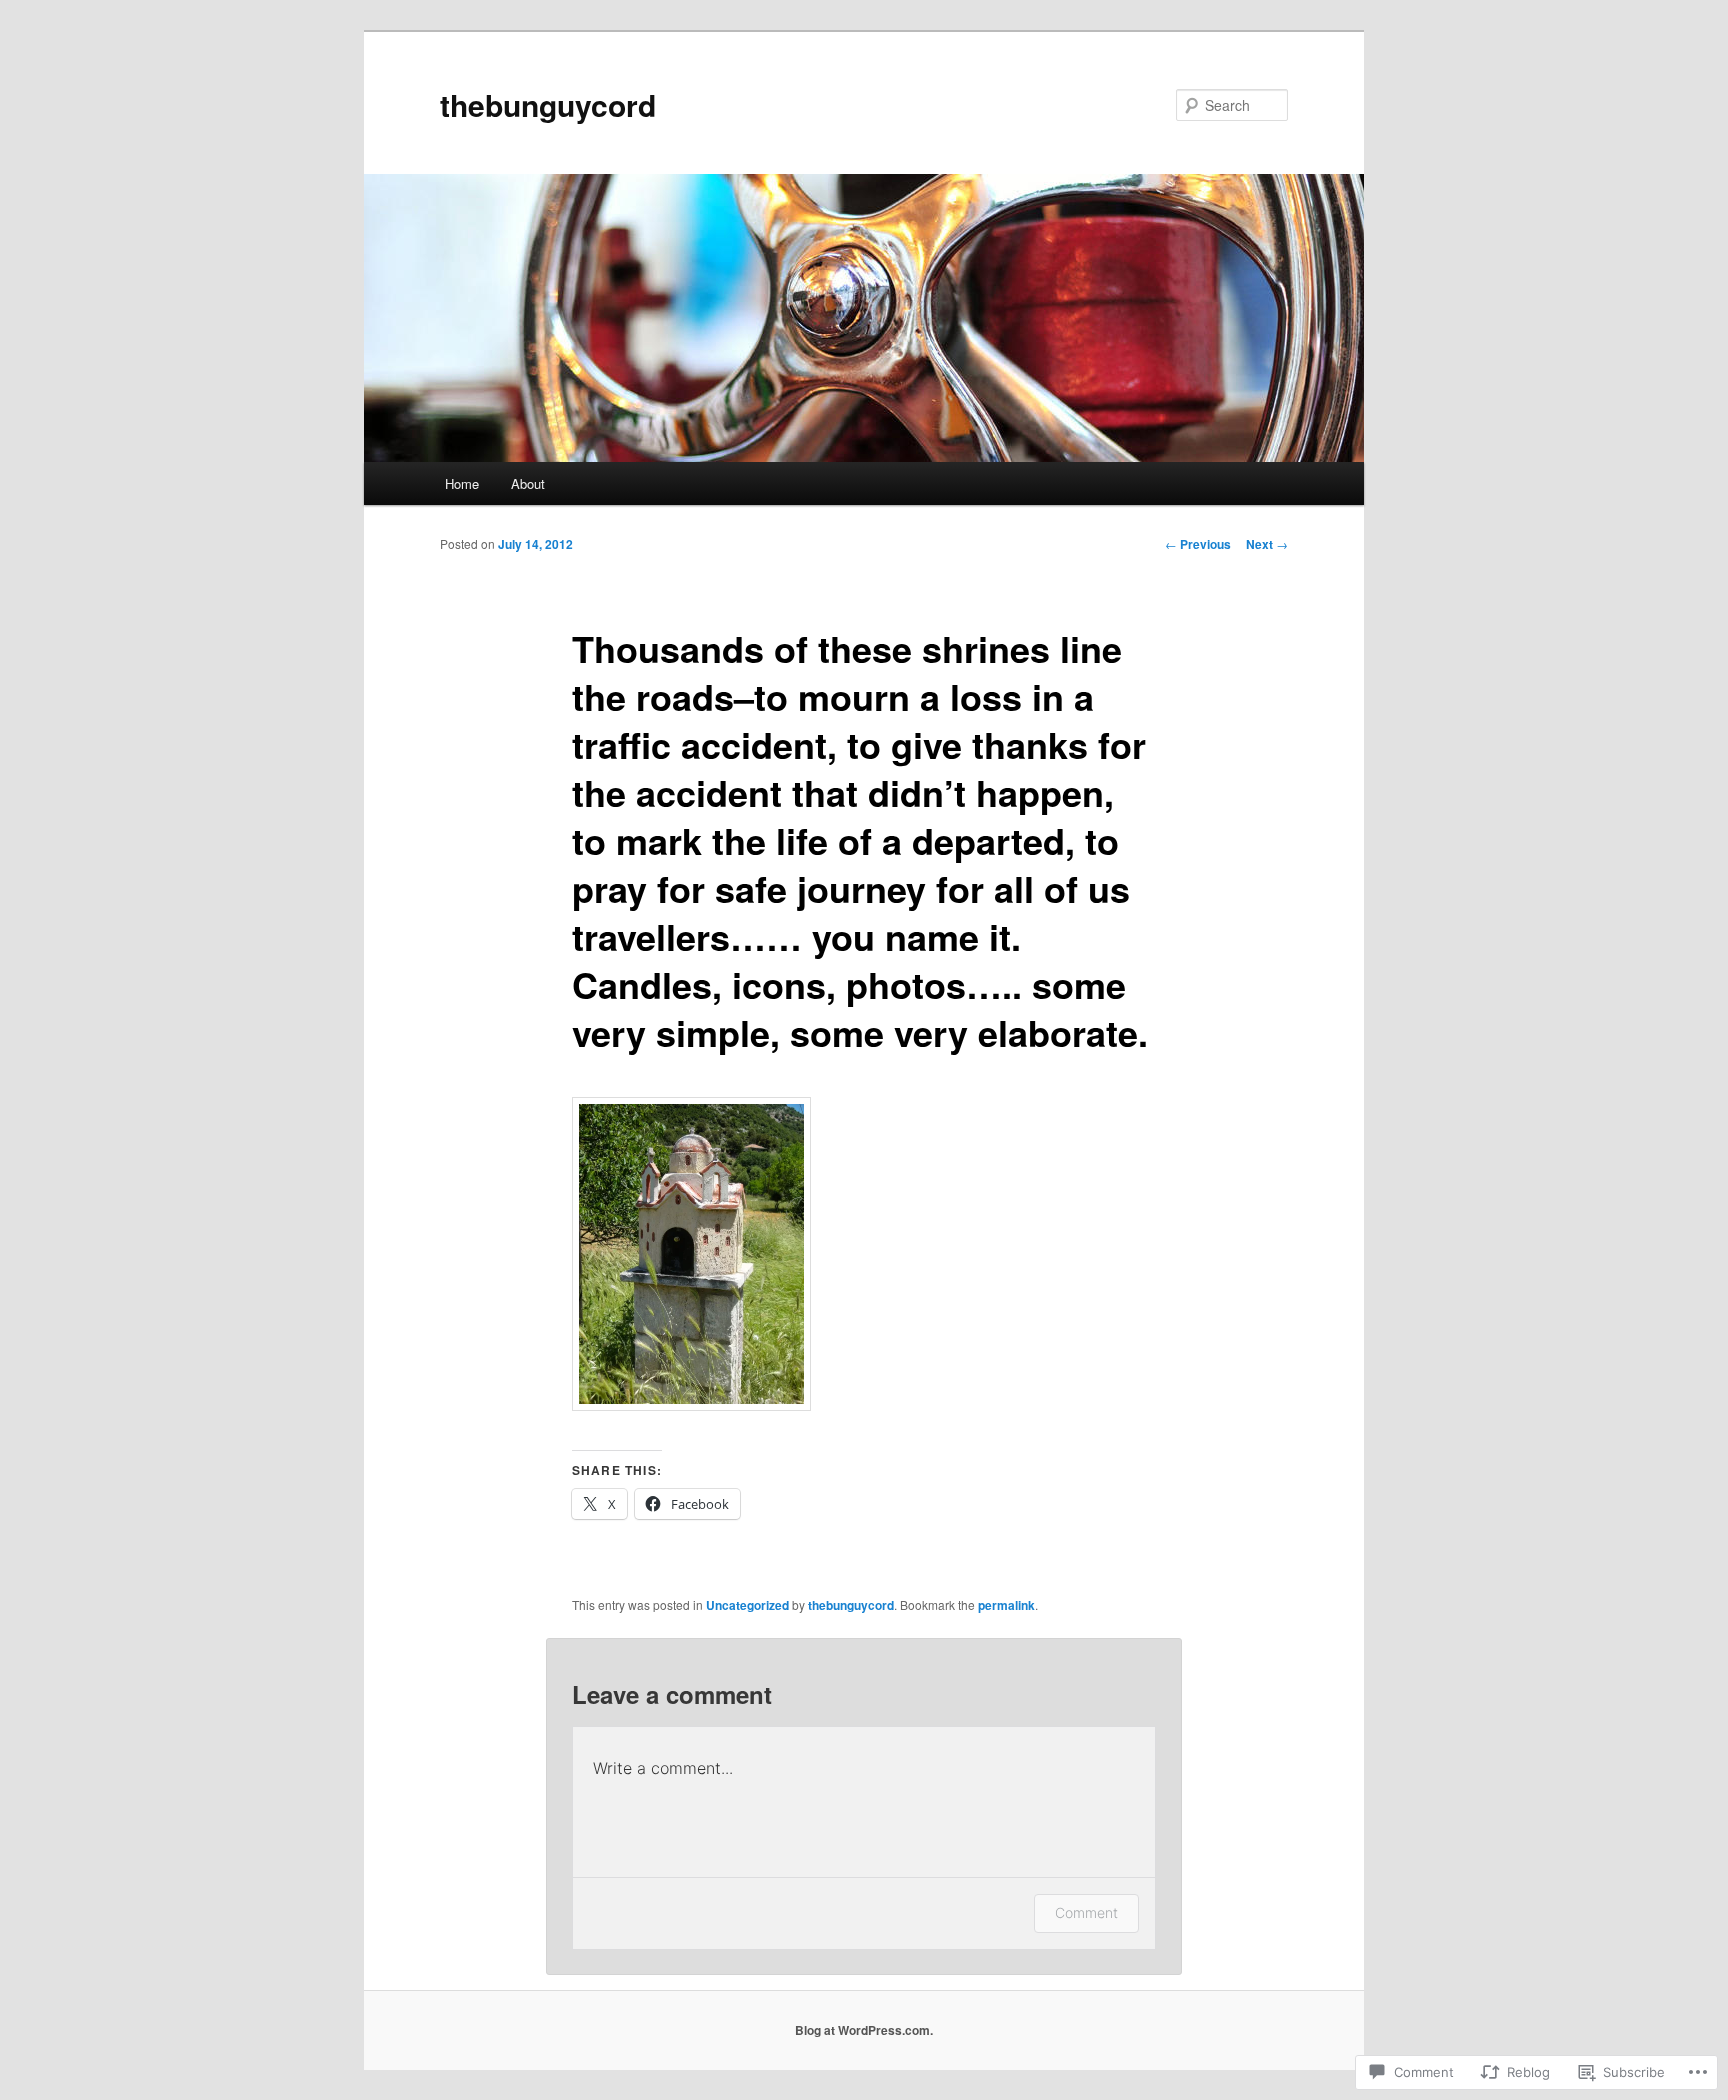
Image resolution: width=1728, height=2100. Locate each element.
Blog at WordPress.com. (864, 2030)
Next (1267, 544)
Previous (1198, 544)
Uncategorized (747, 1605)
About (528, 483)
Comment (1086, 1912)
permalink (1006, 1605)
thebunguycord (548, 104)
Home (462, 483)
